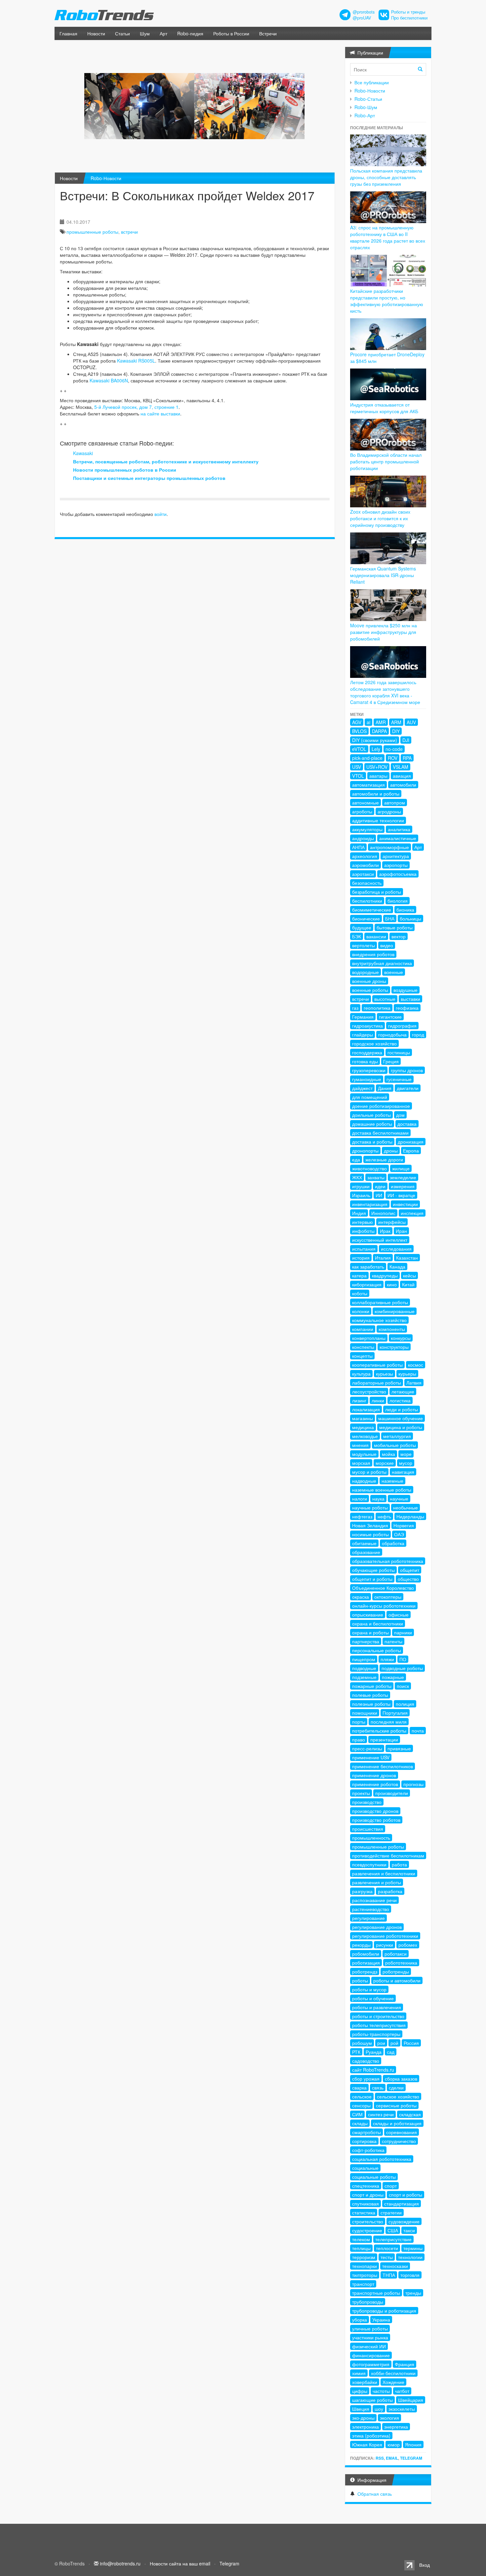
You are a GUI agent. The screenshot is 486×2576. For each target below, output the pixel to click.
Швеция (361, 2409)
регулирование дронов (377, 1927)
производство (367, 1802)
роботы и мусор (369, 1989)
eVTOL (359, 749)
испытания (364, 1249)
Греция (391, 1061)
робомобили (366, 1954)
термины (413, 2248)
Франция (405, 2364)
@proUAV (362, 18)
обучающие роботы (373, 1570)
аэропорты (396, 865)
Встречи (268, 33)
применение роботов (375, 1784)
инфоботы (363, 1231)
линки (378, 1400)
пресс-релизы (367, 1748)
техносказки (395, 2266)
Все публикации (372, 82)
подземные (364, 1677)
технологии (410, 2257)
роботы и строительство (378, 2016)
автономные (365, 802)
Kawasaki (83, 453)
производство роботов (376, 1820)
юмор (394, 2444)
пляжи (387, 1659)
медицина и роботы (401, 1427)
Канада (397, 1267)
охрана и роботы (370, 1632)
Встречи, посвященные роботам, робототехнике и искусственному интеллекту (166, 461)
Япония (413, 2444)
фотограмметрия (371, 2364)
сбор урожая (366, 2079)
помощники (365, 1713)
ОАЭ (399, 1534)
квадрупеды (385, 1275)
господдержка (367, 1052)
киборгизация (367, 1284)
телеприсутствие (393, 2239)
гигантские (390, 1017)
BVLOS (359, 731)
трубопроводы (368, 2302)
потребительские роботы (379, 1731)
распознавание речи (374, 1900)
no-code (394, 749)
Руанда (374, 2052)
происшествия (368, 1829)
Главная (68, 33)
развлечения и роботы (377, 1882)
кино (392, 1284)
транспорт (363, 2284)
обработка (393, 1543)
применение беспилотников (383, 1766)
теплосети (387, 2248)
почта (418, 1731)
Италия (383, 1258)
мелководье (365, 1436)
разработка (390, 1891)
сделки (396, 2088)
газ (355, 1008)
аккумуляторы (367, 829)
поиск (403, 1686)
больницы (410, 918)
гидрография (402, 1026)
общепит (410, 1570)
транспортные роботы (376, 2293)
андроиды (363, 838)
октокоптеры (388, 1597)
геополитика (377, 1008)
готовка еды (365, 1061)
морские (385, 1463)
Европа (411, 1151)
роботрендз (365, 1971)
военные (394, 972)
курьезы (385, 1374)
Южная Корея (367, 2444)
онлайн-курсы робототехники (384, 1606)
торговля (410, 2275)
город (418, 1034)
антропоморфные (389, 847)
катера (359, 1275)
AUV (411, 722)
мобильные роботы (395, 1445)
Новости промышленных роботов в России (125, 470)
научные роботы (370, 1507)
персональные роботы (377, 1650)
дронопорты (365, 1151)
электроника (365, 2427)
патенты (393, 1641)
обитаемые (364, 1543)
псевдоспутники (369, 1864)
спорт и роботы (405, 2195)
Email (392, 2458)
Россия (411, 2043)
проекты (361, 1793)
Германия (363, 1017)
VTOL (358, 776)
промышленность (371, 1838)
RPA (407, 758)
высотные (385, 999)
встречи (129, 232)
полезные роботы (371, 1704)
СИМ (357, 2114)
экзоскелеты (402, 2409)
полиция (405, 1704)
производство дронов (375, 1811)
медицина (363, 1427)
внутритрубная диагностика (382, 963)
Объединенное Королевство (383, 1588)
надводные (364, 1481)
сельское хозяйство (398, 2096)
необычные (405, 1507)
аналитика (399, 829)
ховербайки (365, 2382)
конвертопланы (369, 1338)
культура (361, 1374)
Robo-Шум (366, 107)
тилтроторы (365, 2275)
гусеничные (399, 1079)
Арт (163, 33)
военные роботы (370, 990)
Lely (376, 749)
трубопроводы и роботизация (384, 2311)
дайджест (362, 1088)
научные (399, 1499)
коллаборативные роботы (380, 1302)
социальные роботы (374, 2177)
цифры (360, 2391)
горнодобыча (392, 1034)
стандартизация (402, 2204)
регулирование (368, 1918)
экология (389, 2418)
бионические (366, 918)
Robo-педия (190, 33)
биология (398, 901)
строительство (368, 2221)
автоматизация (368, 785)
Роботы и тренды (408, 12)
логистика (400, 1400)
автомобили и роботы (376, 794)
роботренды (396, 1971)
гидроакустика (367, 1026)
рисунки (385, 1945)
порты (359, 1722)
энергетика (396, 2427)
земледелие (403, 1177)
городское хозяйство (374, 1043)
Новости (96, 33)
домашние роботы (372, 1124)
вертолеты (364, 945)
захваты (376, 1177)
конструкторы (394, 1347)
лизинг (359, 1400)
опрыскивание (368, 1615)
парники (403, 1632)
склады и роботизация (397, 2123)
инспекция (412, 1213)
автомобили (403, 785)
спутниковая (365, 2204)
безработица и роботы (377, 892)
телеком (361, 2239)
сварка (359, 2088)
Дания (385, 1088)
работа (399, 1864)
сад (391, 2052)
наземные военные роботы (382, 1490)
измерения (403, 1186)
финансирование (371, 2355)
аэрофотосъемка (398, 874)
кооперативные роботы (377, 1365)
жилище (401, 1168)
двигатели (408, 1088)
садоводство (366, 2061)
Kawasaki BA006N (109, 380)
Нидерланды (410, 1516)
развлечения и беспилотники (384, 1873)
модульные (364, 1454)
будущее (362, 927)
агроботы (362, 811)
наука (378, 1499)
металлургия (397, 1436)
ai (368, 722)
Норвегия (404, 1525)
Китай (408, 1284)
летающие (403, 1391)
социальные (365, 2168)
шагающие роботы (372, 2400)
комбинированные (395, 1311)
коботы (360, 1293)
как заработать (368, 1267)
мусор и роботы (369, 1472)
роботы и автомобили (397, 1980)
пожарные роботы (372, 1686)
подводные (364, 1668)
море (406, 1454)
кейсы (409, 1275)
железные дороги (384, 1159)
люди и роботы (402, 1409)
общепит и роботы (372, 1579)
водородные (365, 972)
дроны (391, 1151)
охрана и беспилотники (378, 1623)
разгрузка (362, 1891)
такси (409, 2230)
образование (366, 1552)
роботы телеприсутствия (379, 2025)
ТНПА (389, 2275)
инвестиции (405, 1204)
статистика (364, 2212)
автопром (395, 802)
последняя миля (389, 1722)
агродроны (389, 811)
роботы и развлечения (377, 2007)
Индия (359, 1213)
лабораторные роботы (377, 1383)
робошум (362, 2043)
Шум (145, 33)
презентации (384, 1739)
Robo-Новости (106, 178)
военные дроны (369, 981)
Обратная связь (375, 2494)
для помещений (370, 1097)
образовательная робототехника (388, 1561)
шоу (379, 2409)
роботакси (396, 1954)
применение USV (371, 1757)
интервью (363, 1222)
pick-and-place (367, 758)
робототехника (401, 1963)
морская (361, 1463)
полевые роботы (370, 1695)
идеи (380, 1186)
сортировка (364, 2141)
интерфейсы (392, 1222)
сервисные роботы (396, 2105)
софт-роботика (368, 2150)
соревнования (402, 2132)
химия (359, 2373)
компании (363, 1329)
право (359, 1739)
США (393, 2230)
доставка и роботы (372, 1142)
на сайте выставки (160, 413)
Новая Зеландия (370, 1525)
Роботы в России (231, 33)
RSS (380, 2458)
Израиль (361, 1195)
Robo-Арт (365, 115)
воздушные (405, 990)
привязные (399, 1748)
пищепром (364, 1659)
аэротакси (363, 874)
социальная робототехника (382, 2159)
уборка (360, 2320)
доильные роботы (371, 1115)
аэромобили (365, 865)
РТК (356, 2052)
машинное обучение (401, 1418)
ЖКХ (357, 1177)
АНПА (358, 847)
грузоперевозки (369, 1070)
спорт (391, 2186)
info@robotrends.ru (120, 2563)
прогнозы (413, 1784)
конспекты (363, 1347)
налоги (360, 1499)
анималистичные (398, 838)
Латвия (414, 1383)
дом (400, 1115)
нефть (384, 1516)
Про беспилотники (409, 18)
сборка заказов (401, 2079)
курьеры (407, 1374)
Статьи (122, 33)
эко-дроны (363, 2418)
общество (408, 1579)
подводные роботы (402, 1668)
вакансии (376, 936)
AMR (381, 722)
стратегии (391, 2212)
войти (161, 514)
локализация (366, 1409)
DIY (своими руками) (375, 740)
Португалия (395, 1713)
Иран (401, 1231)
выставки (410, 999)
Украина (381, 2320)
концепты (362, 1356)
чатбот (402, 2391)
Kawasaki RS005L (136, 361)
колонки (361, 1311)
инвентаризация (370, 1204)
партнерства (366, 1641)
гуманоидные (367, 1079)
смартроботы (366, 2132)
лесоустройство (369, 1391)
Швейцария (411, 2400)
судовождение (404, 2221)
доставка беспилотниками (380, 1133)
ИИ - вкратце (401, 1195)
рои (381, 2043)
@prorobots (364, 12)
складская (410, 2114)
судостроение (367, 2230)
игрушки (361, 1186)
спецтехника (366, 2186)
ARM (396, 722)
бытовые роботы (395, 927)
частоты (381, 2391)
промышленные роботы (92, 232)
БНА (390, 918)
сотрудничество (399, 2141)
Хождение (393, 2382)
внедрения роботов (373, 954)
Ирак (385, 1231)
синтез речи (381, 2114)
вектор (399, 936)
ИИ (379, 1195)
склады (360, 2123)
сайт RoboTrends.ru (373, 2070)
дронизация (411, 1142)
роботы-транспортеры (376, 2034)
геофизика (407, 1008)
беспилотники (367, 901)
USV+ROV (377, 767)
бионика (405, 910)
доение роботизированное (381, 1106)
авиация (402, 776)
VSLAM (401, 767)
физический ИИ (369, 2346)
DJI (406, 740)
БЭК (357, 936)
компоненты (392, 1329)
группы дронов (407, 1070)
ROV (393, 758)
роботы (360, 1980)
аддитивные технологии (378, 820)
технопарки (364, 2266)
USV (357, 767)
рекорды (361, 1945)
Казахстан (407, 1258)
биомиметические (372, 910)
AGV (357, 722)
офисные (399, 1615)
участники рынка (370, 2337)
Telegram (411, 2458)
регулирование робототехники (385, 1936)
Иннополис (383, 1213)
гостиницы (399, 1052)
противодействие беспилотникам (388, 1855)
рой (394, 2043)
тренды (413, 2293)
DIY (396, 731)
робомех (408, 1945)
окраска (361, 1597)
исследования (396, 1249)
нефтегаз (362, 1516)
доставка (407, 1124)
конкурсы (401, 1338)
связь (378, 2088)
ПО (403, 1659)
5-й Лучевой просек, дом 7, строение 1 (136, 407)
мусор (406, 1463)
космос (416, 1365)
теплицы (361, 2248)
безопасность (367, 883)
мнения (360, 1445)
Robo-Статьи (368, 99)
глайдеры (363, 1034)
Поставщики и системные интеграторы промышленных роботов (149, 478)
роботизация (366, 1963)
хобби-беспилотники (393, 2373)
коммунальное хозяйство (379, 1320)
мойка (388, 1454)
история (361, 1258)
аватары (378, 776)
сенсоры (361, 2105)
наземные (392, 1481)
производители (392, 1793)
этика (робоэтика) (371, 2436)
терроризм (364, 2257)
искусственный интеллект (380, 1240)
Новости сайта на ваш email (180, 2563)
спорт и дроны (368, 2195)
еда (356, 1159)
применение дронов (374, 1775)
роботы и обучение (373, 1998)
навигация (403, 1472)
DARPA (379, 731)
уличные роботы (370, 2328)
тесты (387, 2257)
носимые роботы (370, 1534)
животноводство (369, 1168)
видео (387, 945)
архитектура (396, 856)
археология (365, 856)
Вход (425, 2565)
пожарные (393, 1677)
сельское (362, 2096)
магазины (363, 1418)
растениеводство (371, 1909)
